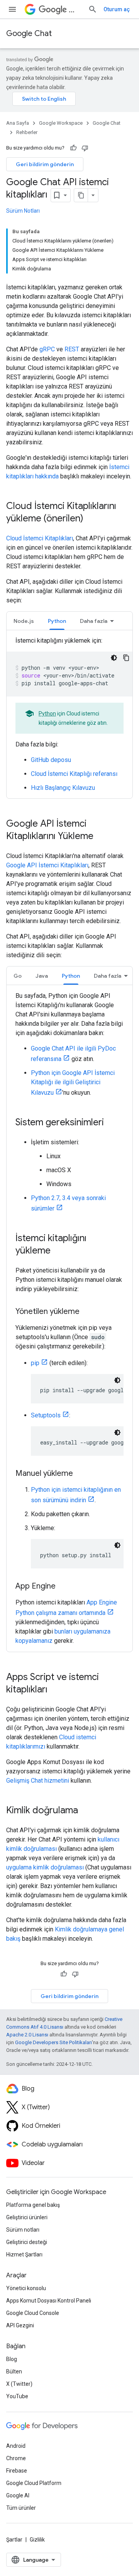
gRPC (47, 349)
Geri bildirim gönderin (45, 164)
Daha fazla (94, 621)
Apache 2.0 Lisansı (27, 2035)
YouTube (17, 2396)
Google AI (18, 2495)
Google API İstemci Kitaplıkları (47, 865)
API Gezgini (20, 2325)
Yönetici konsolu (26, 2288)
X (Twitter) (19, 2384)
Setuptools (46, 1415)
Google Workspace (61, 123)
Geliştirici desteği (27, 2242)
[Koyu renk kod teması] (114, 658)
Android (16, 2446)
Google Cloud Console (33, 2313)
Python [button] (57, 621)
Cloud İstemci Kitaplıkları (40, 538)
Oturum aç (117, 9)
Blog (12, 2359)
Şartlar (14, 2540)
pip (35, 1363)
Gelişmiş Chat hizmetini (38, 1781)
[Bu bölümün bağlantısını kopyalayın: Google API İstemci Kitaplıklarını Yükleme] (101, 837)
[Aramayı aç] (93, 9)
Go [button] (18, 976)
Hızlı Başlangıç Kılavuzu (63, 788)
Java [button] (42, 976)
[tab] (24, 621)
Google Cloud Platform (34, 2483)
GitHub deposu (51, 760)
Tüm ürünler (21, 2508)
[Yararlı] (73, 148)
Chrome (16, 2458)
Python (47, 714)
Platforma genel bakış (33, 2205)
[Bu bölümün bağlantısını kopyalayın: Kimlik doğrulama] (86, 1811)
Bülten (14, 2371)
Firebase (17, 2471)
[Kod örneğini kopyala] (126, 658)
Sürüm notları (23, 2230)
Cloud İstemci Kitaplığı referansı (74, 774)
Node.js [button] (24, 621)
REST (72, 349)
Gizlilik (37, 2540)
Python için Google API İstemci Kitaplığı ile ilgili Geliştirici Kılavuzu (73, 1083)
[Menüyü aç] (12, 9)
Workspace (75, 9)
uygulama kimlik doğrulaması (45, 1867)
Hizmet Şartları (24, 2254)
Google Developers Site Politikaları (53, 2042)
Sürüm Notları (23, 211)
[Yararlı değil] (85, 148)
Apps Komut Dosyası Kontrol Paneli (49, 2301)
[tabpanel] (69, 714)
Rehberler (27, 132)
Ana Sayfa (18, 123)
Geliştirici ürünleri (27, 2217)
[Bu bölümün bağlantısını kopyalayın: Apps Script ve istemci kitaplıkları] (55, 1690)
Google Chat (29, 34)
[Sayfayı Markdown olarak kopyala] (81, 195)
